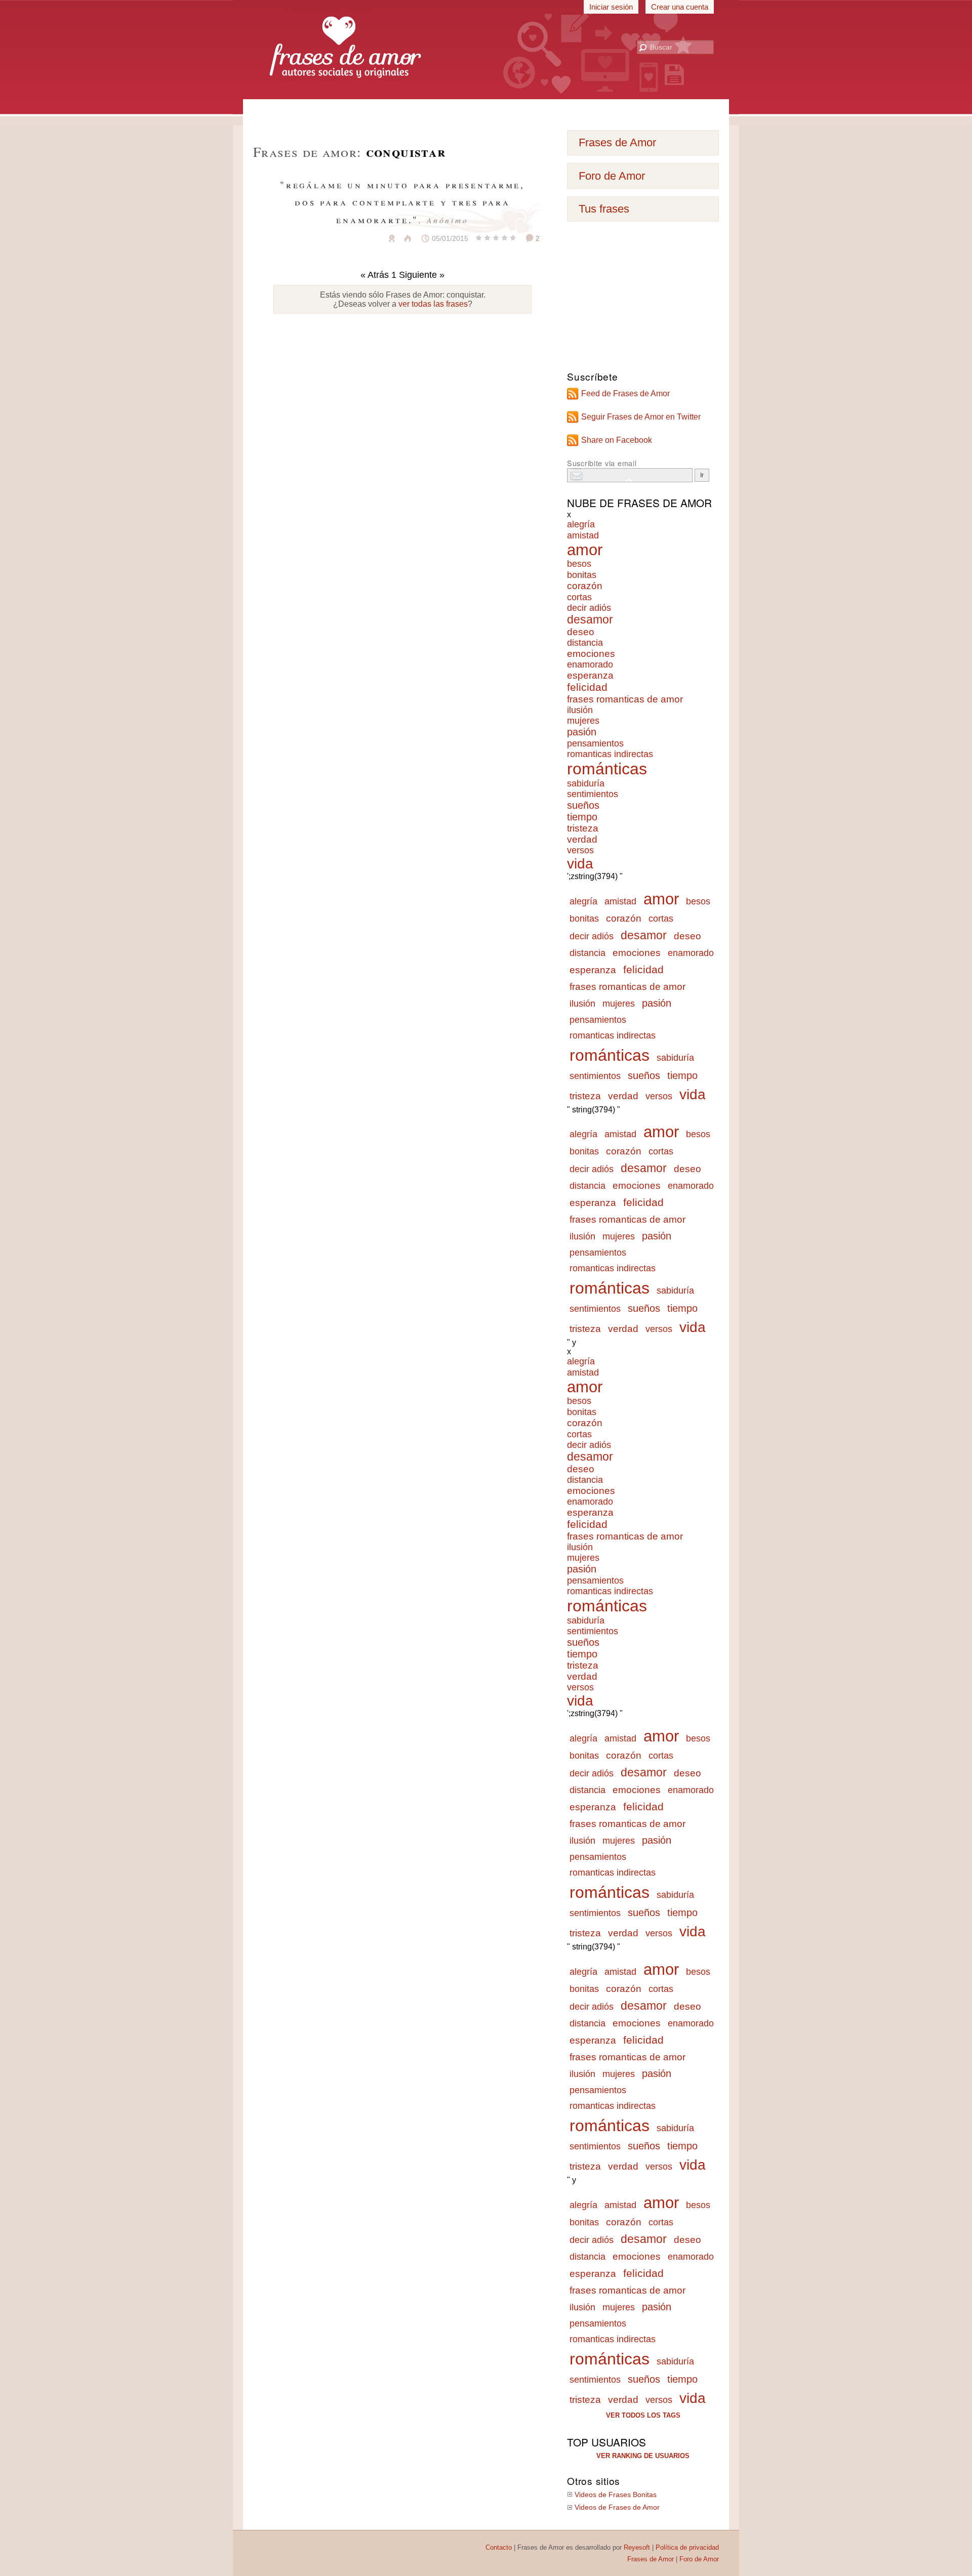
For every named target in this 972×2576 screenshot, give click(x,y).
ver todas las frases (433, 304)
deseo (581, 632)
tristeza (583, 828)
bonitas (582, 575)
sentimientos (593, 794)
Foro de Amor (612, 176)
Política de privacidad (687, 2547)
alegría (581, 524)
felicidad (587, 687)
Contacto (499, 2547)
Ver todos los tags (643, 2415)
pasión (582, 732)
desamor (590, 620)
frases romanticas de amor (625, 699)
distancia (585, 643)
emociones (591, 654)
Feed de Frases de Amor (625, 393)
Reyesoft (637, 2547)
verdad (582, 839)
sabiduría (586, 783)
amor (585, 550)
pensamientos (595, 743)
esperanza (590, 675)
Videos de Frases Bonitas (616, 2495)
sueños (583, 805)
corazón (585, 586)
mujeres (583, 721)
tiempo (582, 817)
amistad (583, 535)
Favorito (367, 238)
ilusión (580, 710)
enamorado (590, 664)
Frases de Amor (617, 142)
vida (580, 864)
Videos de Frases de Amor (617, 2507)
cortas (579, 597)
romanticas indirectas (610, 754)
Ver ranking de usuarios (643, 2456)
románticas (607, 769)
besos (579, 564)
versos (580, 850)
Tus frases (604, 209)
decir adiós (589, 608)
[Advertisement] (486, 111)
